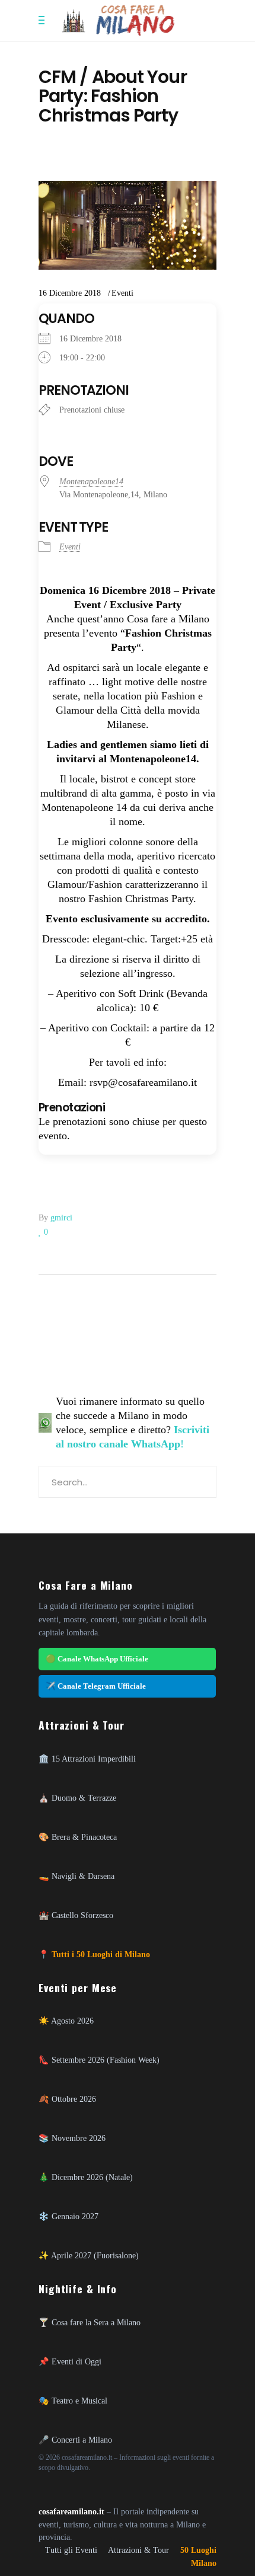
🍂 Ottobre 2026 (67, 2099)
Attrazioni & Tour (138, 2550)
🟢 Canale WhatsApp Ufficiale (97, 1659)
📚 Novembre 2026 (72, 2138)
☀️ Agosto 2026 (66, 2021)
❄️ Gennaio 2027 (68, 2216)
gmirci (61, 1218)
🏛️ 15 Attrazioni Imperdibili (87, 1759)
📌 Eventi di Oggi (70, 2361)
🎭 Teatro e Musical (73, 2401)
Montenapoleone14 (91, 482)
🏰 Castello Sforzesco (76, 1915)
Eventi (122, 293)
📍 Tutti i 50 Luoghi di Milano (94, 1954)
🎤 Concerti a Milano (75, 2440)
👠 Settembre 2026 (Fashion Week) (99, 2060)
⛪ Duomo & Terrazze (77, 1798)
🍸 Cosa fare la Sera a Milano (90, 2322)
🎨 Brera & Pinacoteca (78, 1837)
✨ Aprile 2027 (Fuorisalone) (89, 2255)
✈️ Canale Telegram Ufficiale (96, 1686)
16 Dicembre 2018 (70, 293)
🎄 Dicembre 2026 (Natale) (86, 2177)
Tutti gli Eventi (71, 2550)
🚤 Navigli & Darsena (76, 1876)
